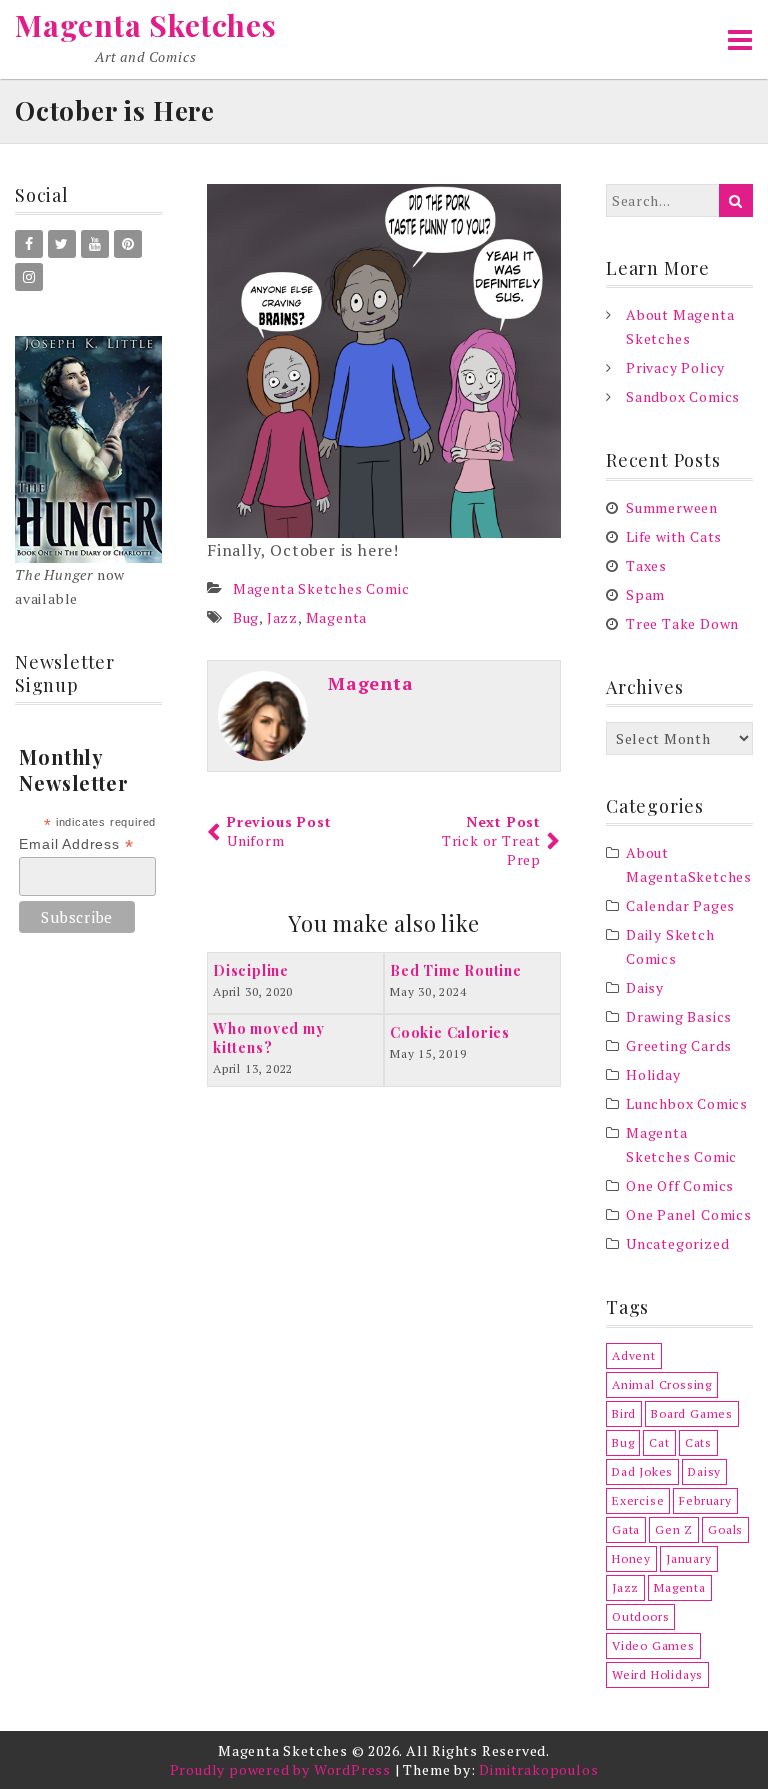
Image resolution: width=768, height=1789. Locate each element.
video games (653, 1645)
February (705, 1500)
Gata (626, 1529)
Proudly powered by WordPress (280, 1769)
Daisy (645, 987)
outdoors (640, 1616)
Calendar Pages (680, 905)
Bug (246, 617)
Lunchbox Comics (687, 1103)
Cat (659, 1442)
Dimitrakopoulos (538, 1769)
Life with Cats (674, 536)
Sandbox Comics (683, 396)
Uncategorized (677, 1243)
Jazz (282, 617)
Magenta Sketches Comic (321, 588)
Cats (698, 1442)
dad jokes (642, 1471)
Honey (631, 1558)
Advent (634, 1355)
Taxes (646, 565)
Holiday (653, 1074)
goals (725, 1529)
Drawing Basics (679, 1016)
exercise (638, 1500)
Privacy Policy (675, 367)
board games (692, 1413)
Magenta (337, 617)
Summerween (672, 507)
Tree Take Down (682, 623)
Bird (624, 1413)
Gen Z (674, 1529)
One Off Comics (680, 1185)
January (689, 1558)
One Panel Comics (689, 1214)
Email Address (76, 844)
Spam (645, 594)
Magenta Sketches (146, 25)
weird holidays (657, 1674)
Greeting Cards (679, 1045)
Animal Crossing (662, 1384)
